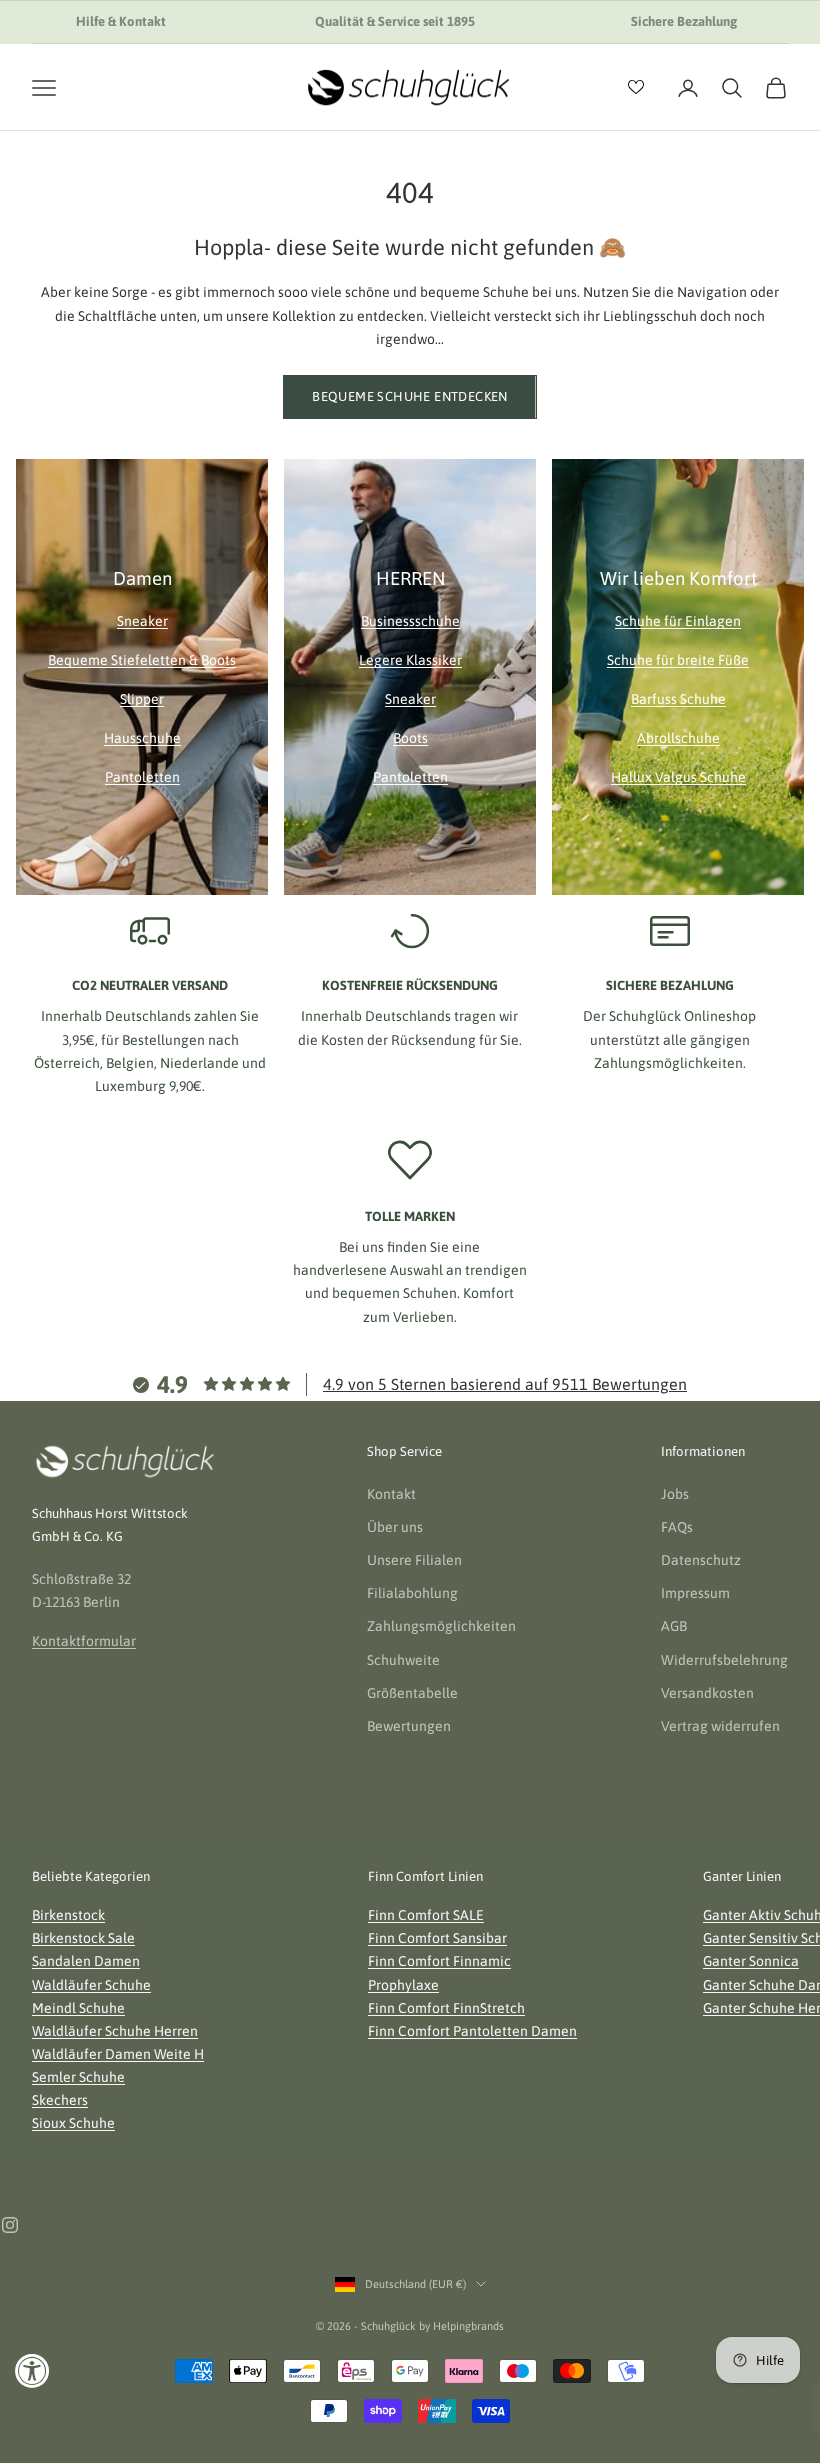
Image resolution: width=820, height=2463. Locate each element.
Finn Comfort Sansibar (437, 1938)
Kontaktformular (84, 1641)
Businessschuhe (410, 621)
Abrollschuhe (678, 738)
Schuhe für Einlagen (678, 621)
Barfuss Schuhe (678, 699)
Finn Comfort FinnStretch (446, 2008)
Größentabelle (412, 1693)
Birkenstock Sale (83, 1938)
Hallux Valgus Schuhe (678, 777)
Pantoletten (142, 777)
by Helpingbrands (461, 2326)
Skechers (60, 2100)
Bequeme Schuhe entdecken (409, 396)
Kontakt (391, 1494)
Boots (410, 738)
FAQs (677, 1527)
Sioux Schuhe (73, 2123)
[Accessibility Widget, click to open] (32, 2370)
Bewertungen (409, 1726)
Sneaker (142, 621)
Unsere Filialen (414, 1560)
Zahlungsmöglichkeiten (441, 1626)
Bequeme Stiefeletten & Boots (142, 660)
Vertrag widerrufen (720, 1726)
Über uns (395, 1527)
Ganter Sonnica (751, 1961)
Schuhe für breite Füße (678, 660)
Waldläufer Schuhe (91, 1985)
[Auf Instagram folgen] (10, 2225)
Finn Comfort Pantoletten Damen (472, 2031)
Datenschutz (701, 1560)
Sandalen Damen (86, 1961)
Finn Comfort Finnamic (439, 1961)
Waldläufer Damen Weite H (118, 2054)
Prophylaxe (403, 1985)
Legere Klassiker (410, 660)
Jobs (675, 1494)
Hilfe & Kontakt (121, 21)
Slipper (142, 699)
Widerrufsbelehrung (724, 1660)
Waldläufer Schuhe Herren (115, 2031)
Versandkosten (707, 1693)
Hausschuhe (142, 738)
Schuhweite (403, 1660)
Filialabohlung (412, 1593)
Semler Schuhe (78, 2077)
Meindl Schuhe (78, 2008)
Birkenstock (68, 1915)
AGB (674, 1626)
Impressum (695, 1593)
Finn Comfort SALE (426, 1915)
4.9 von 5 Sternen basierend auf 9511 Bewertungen (505, 1384)
